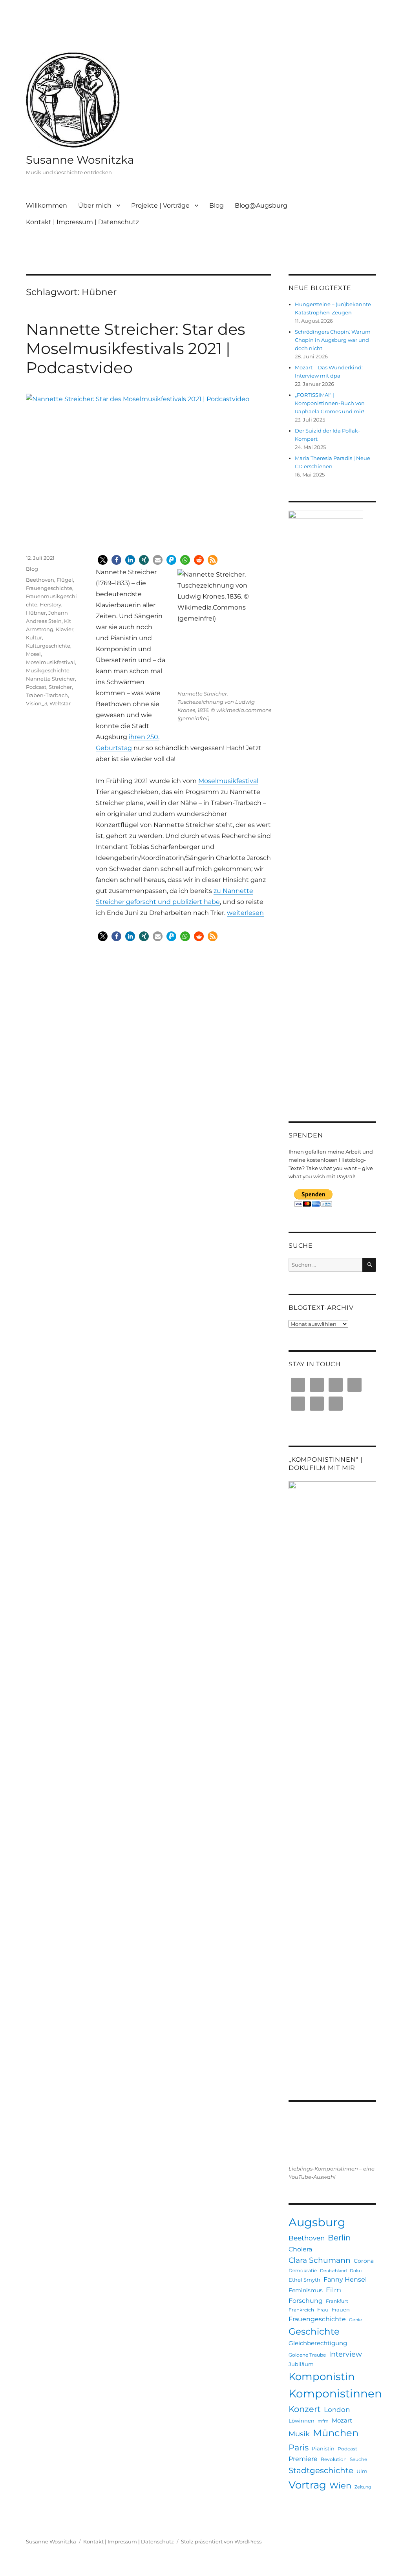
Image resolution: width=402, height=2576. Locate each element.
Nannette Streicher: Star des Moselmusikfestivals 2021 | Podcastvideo (136, 348)
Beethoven (40, 580)
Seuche (358, 2459)
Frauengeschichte (49, 588)
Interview (345, 2354)
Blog (217, 205)
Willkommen (47, 205)
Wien (340, 2486)
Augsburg (317, 2222)
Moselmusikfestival (228, 781)
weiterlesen (245, 913)
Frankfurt (337, 2301)
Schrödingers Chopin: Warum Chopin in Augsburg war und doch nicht (333, 340)
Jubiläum (301, 2364)
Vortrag (307, 2485)
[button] (103, 560)
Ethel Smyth (304, 2280)
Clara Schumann (320, 2260)
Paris (299, 2447)
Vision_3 (37, 703)
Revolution (334, 2459)
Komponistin (322, 2377)
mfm (323, 2421)
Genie (355, 2320)
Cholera (300, 2249)
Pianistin (323, 2448)
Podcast (36, 687)
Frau (323, 2309)
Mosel (33, 654)
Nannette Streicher (50, 679)
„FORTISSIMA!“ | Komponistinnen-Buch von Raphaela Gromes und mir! (330, 403)
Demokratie (303, 2270)
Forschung (306, 2300)
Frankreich (301, 2310)
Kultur (34, 637)
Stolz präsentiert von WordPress (221, 2541)
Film (333, 2290)
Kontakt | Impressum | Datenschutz (82, 222)
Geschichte (314, 2331)
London (337, 2410)
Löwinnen (301, 2421)
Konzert (305, 2409)
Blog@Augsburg (261, 205)
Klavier (65, 629)
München (336, 2433)
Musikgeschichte (48, 670)
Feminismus (306, 2290)
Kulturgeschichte (48, 646)
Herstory (50, 604)
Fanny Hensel (345, 2279)
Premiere (303, 2459)
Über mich (95, 205)
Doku (356, 2271)
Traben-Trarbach (47, 695)
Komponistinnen (335, 2393)
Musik (299, 2434)
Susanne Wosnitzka (80, 160)
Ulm (362, 2471)
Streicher (60, 687)
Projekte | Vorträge (160, 205)
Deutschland (333, 2271)
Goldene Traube (307, 2355)
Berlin (339, 2238)
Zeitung (363, 2487)
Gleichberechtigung (318, 2343)
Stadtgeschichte (321, 2470)
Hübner (36, 613)
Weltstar (60, 703)
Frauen (341, 2309)
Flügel (65, 580)
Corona (364, 2261)
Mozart (342, 2420)
